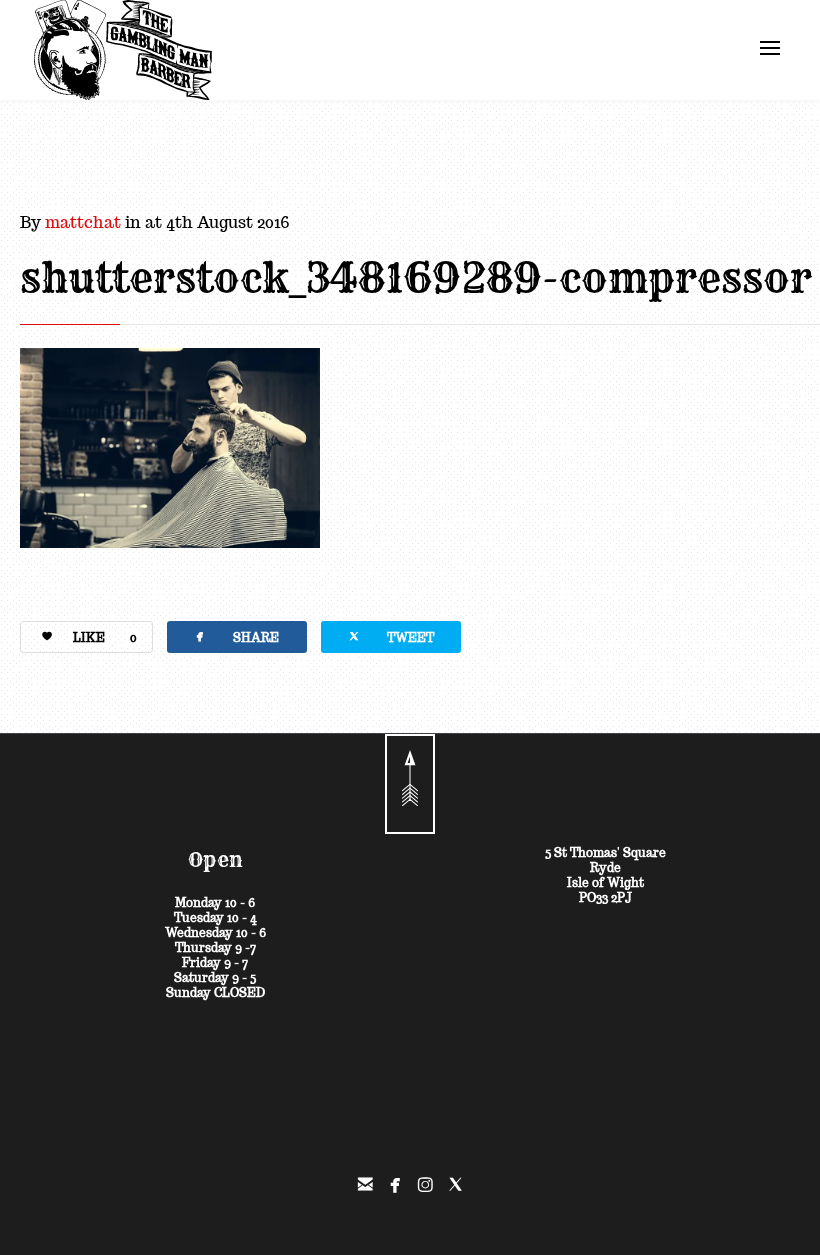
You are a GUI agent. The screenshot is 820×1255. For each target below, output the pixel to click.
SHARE (235, 636)
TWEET (390, 636)
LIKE (105, 637)
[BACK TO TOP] (410, 784)
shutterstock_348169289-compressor (416, 278)
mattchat (83, 222)
